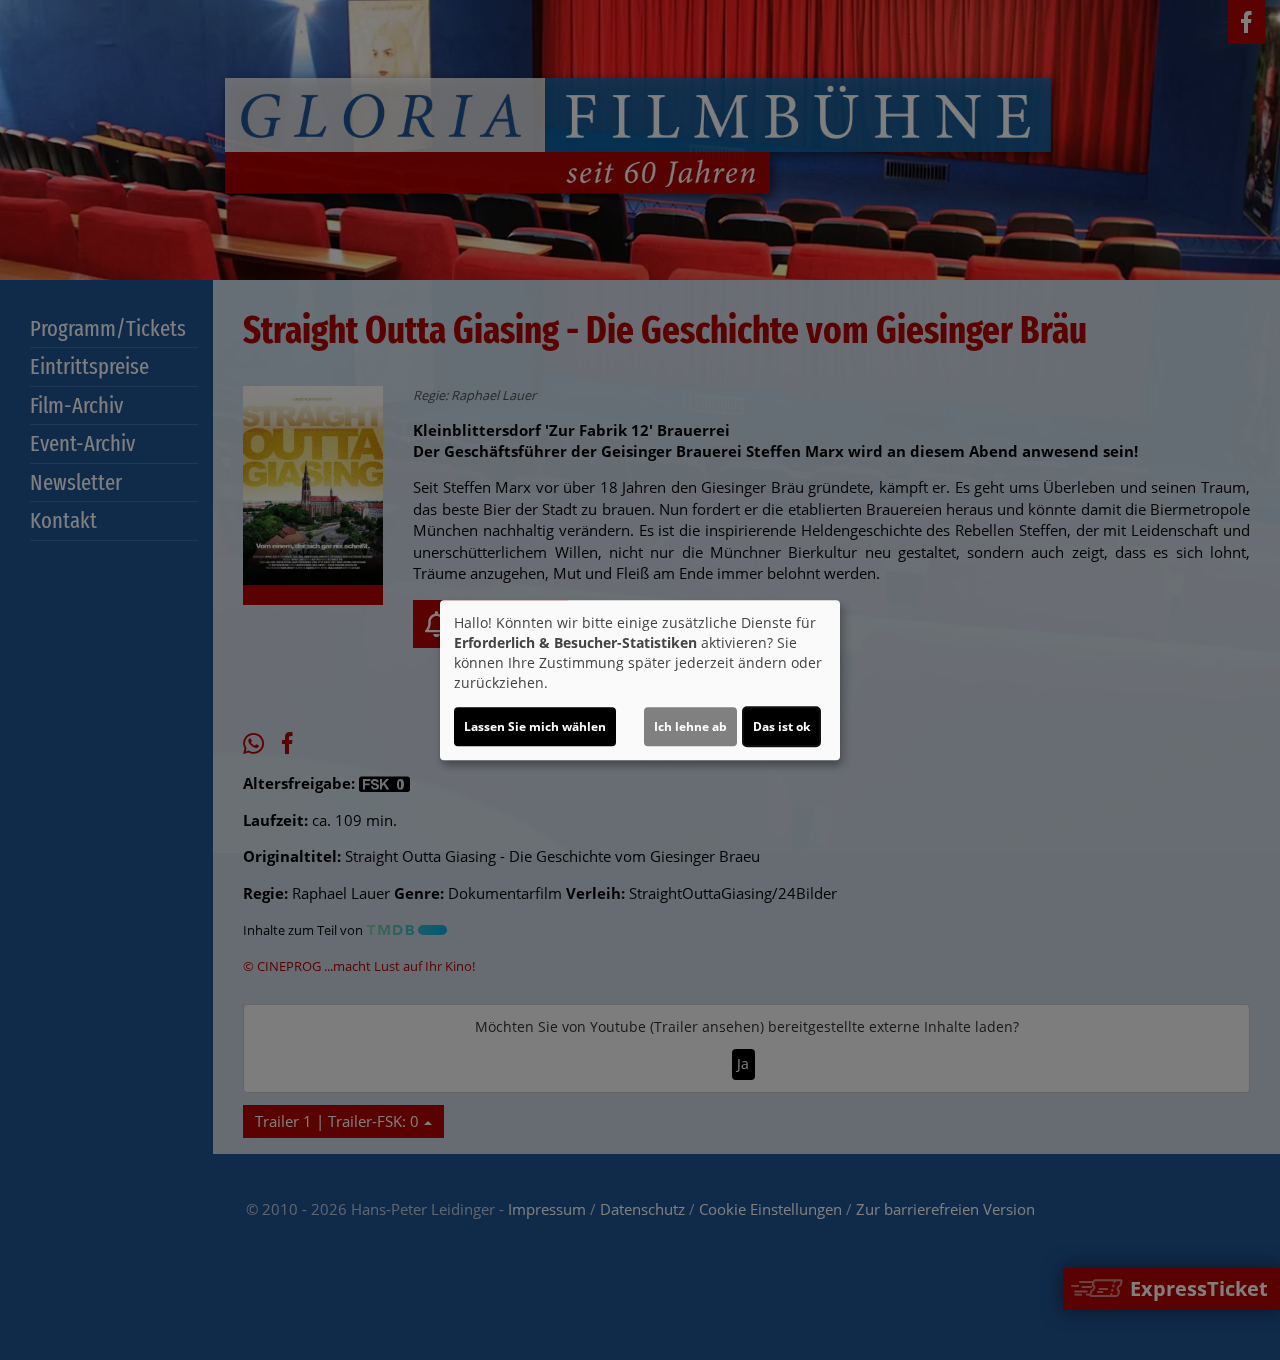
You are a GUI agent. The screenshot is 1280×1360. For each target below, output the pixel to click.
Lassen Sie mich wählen (535, 726)
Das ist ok (781, 726)
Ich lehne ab (690, 726)
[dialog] (640, 680)
